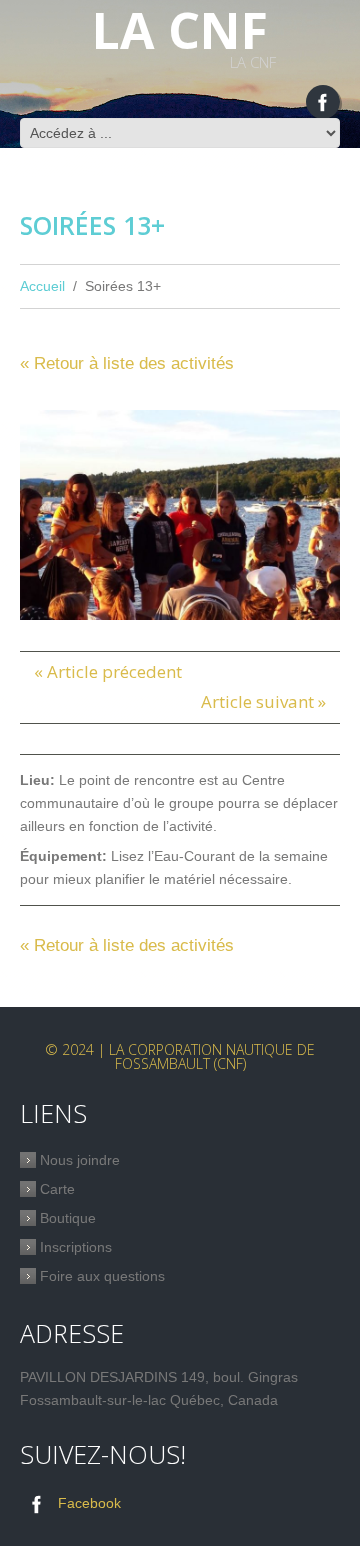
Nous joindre (80, 1160)
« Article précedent (108, 671)
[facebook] (323, 102)
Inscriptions (76, 1247)
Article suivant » (263, 701)
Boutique (68, 1218)
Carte (57, 1189)
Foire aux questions (102, 1276)
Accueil (42, 286)
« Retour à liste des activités (127, 363)
